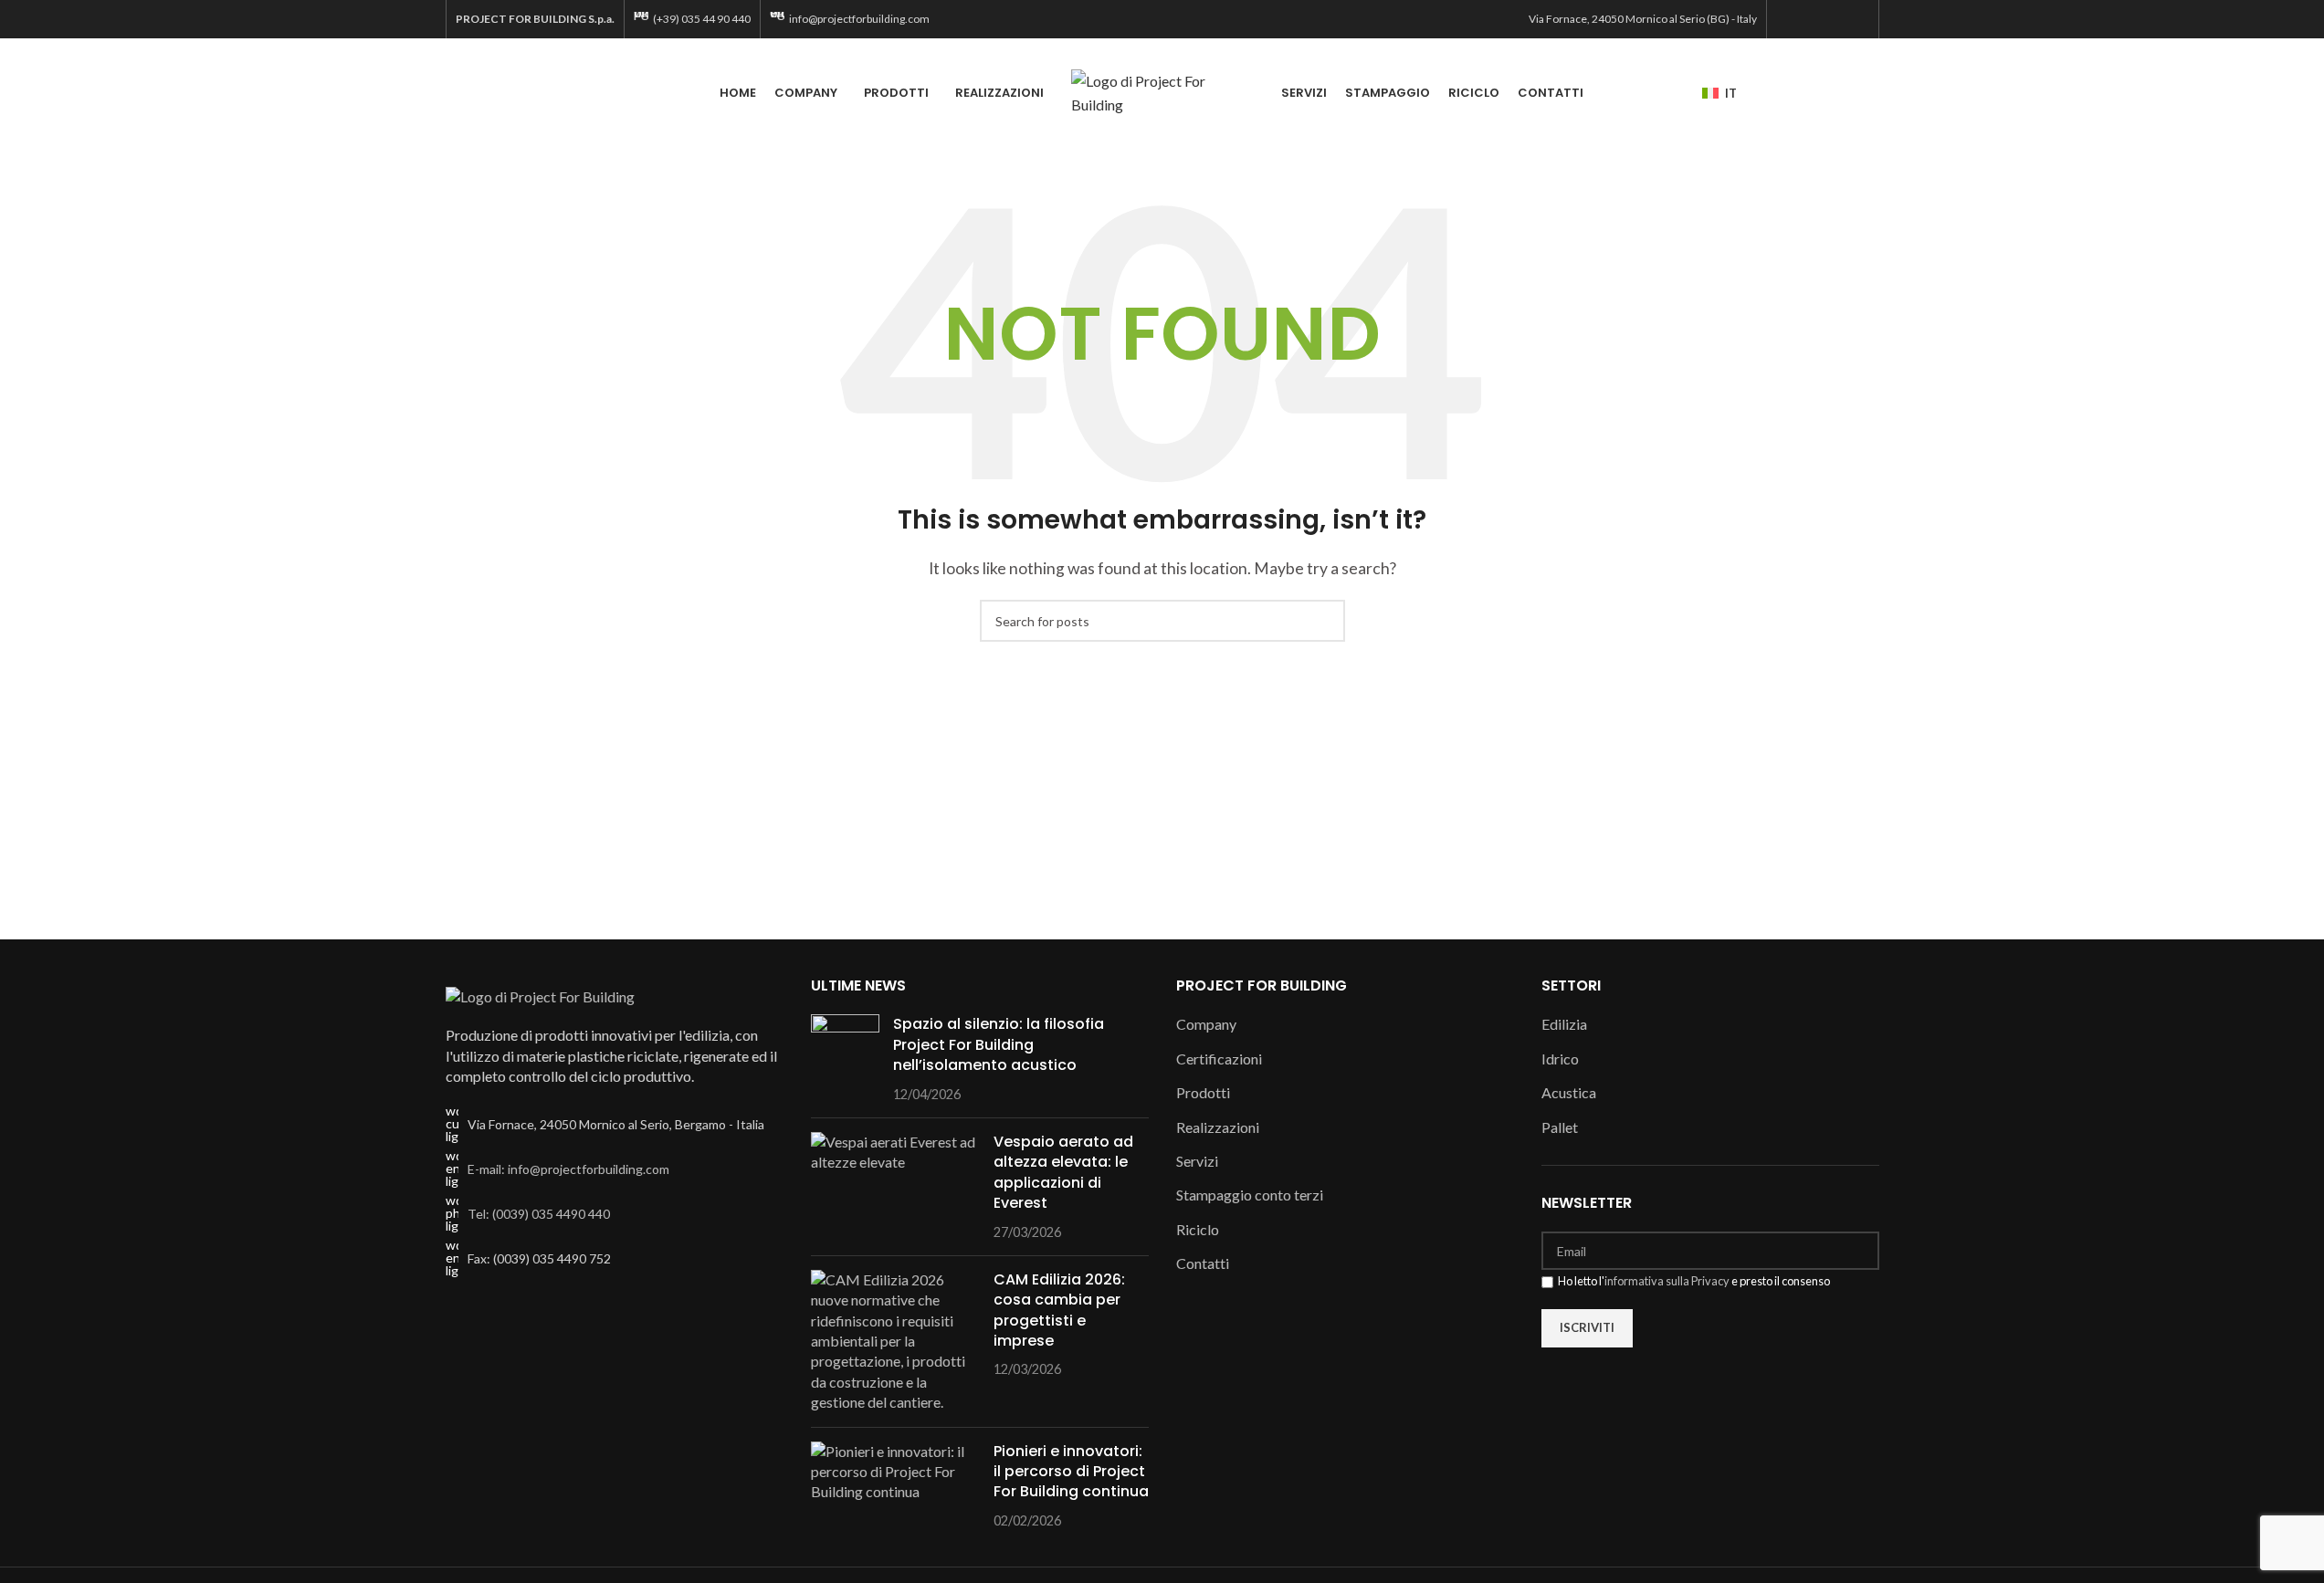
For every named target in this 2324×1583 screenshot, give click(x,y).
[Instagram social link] (1811, 19)
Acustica (1569, 1092)
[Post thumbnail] (845, 1059)
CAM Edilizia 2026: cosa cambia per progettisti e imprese (1059, 1310)
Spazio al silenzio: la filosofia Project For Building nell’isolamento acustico (999, 1044)
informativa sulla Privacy (1667, 1281)
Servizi (1197, 1161)
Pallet (1560, 1127)
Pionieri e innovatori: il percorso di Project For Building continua (1071, 1472)
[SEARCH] (1324, 621)
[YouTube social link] (1834, 19)
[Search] (1872, 93)
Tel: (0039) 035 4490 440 (539, 1214)
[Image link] (540, 995)
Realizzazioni (1218, 1127)
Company (1206, 1024)
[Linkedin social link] (1857, 19)
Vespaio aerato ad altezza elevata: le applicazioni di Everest (1063, 1172)
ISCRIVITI (1587, 1327)
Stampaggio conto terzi (1250, 1195)
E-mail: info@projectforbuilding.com (568, 1169)
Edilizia (1564, 1024)
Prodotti (1203, 1092)
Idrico (1560, 1059)
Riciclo (1198, 1229)
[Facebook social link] (1788, 19)
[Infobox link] (692, 19)
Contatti (1203, 1263)
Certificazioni (1219, 1059)
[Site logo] (1162, 91)
